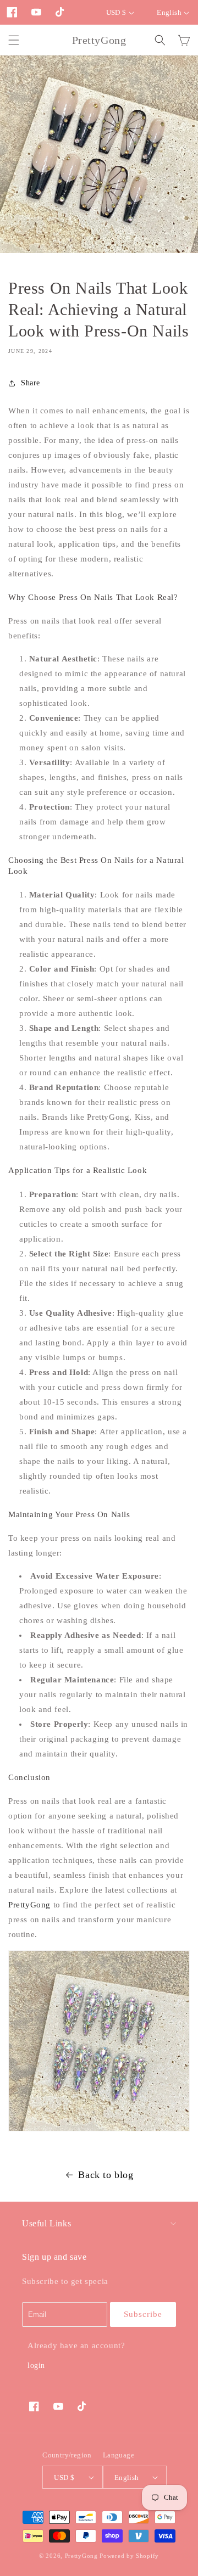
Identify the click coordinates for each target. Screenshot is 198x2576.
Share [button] (31, 383)
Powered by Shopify (129, 2556)
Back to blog (106, 2175)
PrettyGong (29, 1905)
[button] (14, 40)
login (36, 2365)
